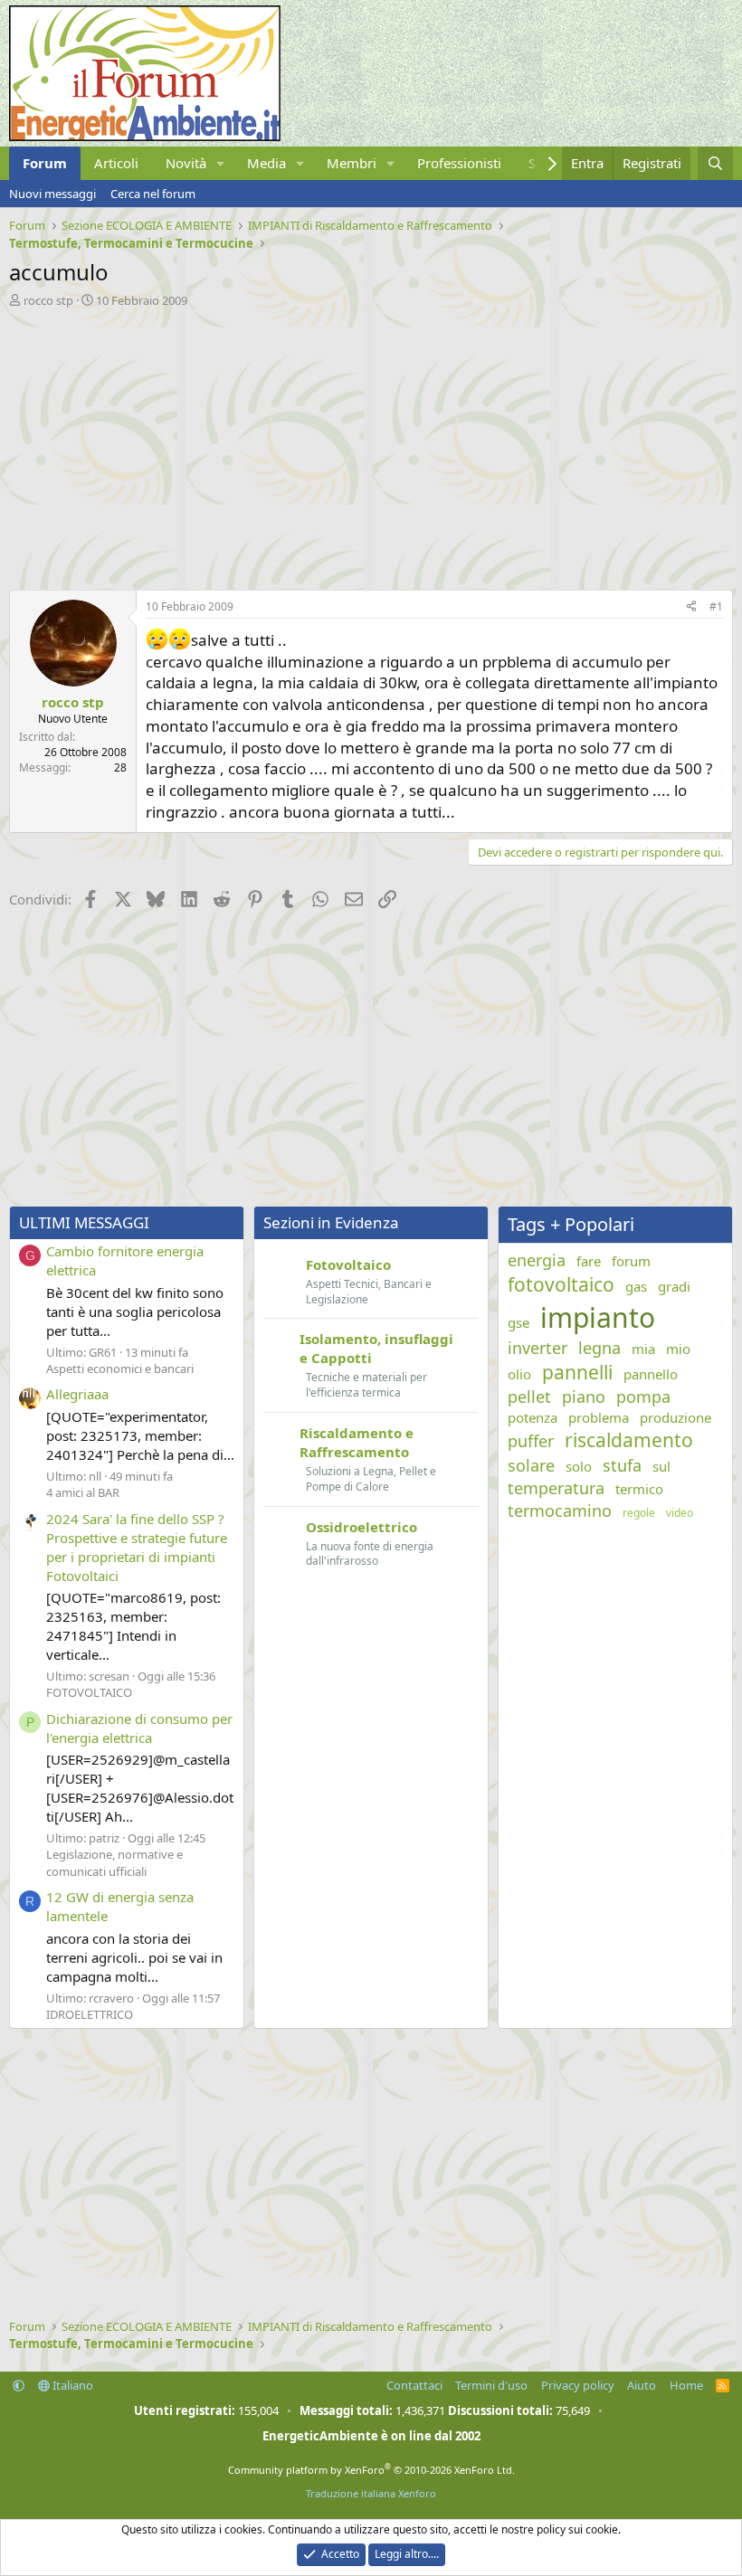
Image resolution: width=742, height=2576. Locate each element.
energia (537, 1260)
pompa (643, 1397)
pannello (651, 1374)
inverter (537, 1348)
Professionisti (459, 163)
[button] (221, 163)
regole (639, 1513)
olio (519, 1374)
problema (599, 1417)
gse (518, 1322)
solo (579, 1466)
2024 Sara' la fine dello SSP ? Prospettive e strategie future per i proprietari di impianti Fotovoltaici (137, 1547)
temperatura (556, 1488)
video (680, 1513)
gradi (674, 1286)
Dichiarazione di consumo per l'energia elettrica (139, 1728)
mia (643, 1349)
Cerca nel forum (153, 194)
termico (639, 1489)
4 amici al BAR (83, 1492)
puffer (531, 1441)
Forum (45, 163)
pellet (529, 1397)
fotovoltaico (561, 1284)
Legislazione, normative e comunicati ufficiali (114, 1862)
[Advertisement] (371, 444)
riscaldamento (629, 1440)
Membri (352, 163)
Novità (186, 163)
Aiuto (642, 2385)
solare (531, 1465)
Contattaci (414, 2385)
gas (636, 1286)
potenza (533, 1417)
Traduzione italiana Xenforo (371, 2493)
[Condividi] (691, 607)
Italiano (71, 2385)
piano (584, 1397)
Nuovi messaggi (52, 194)
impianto (598, 1317)
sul (661, 1466)
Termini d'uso (491, 2385)
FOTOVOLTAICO (89, 1692)
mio (678, 1349)
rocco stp (48, 300)
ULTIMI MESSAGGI (84, 1222)
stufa (622, 1465)
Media (266, 163)
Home (686, 2385)
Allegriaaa (77, 1394)
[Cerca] (715, 163)
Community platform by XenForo (371, 2470)
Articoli (116, 163)
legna (599, 1348)
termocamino (560, 1511)
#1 (716, 606)
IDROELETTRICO (90, 2014)
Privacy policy (578, 2385)
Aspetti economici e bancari (120, 1368)
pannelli (577, 1372)
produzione (675, 1417)
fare (589, 1261)
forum (631, 1261)
